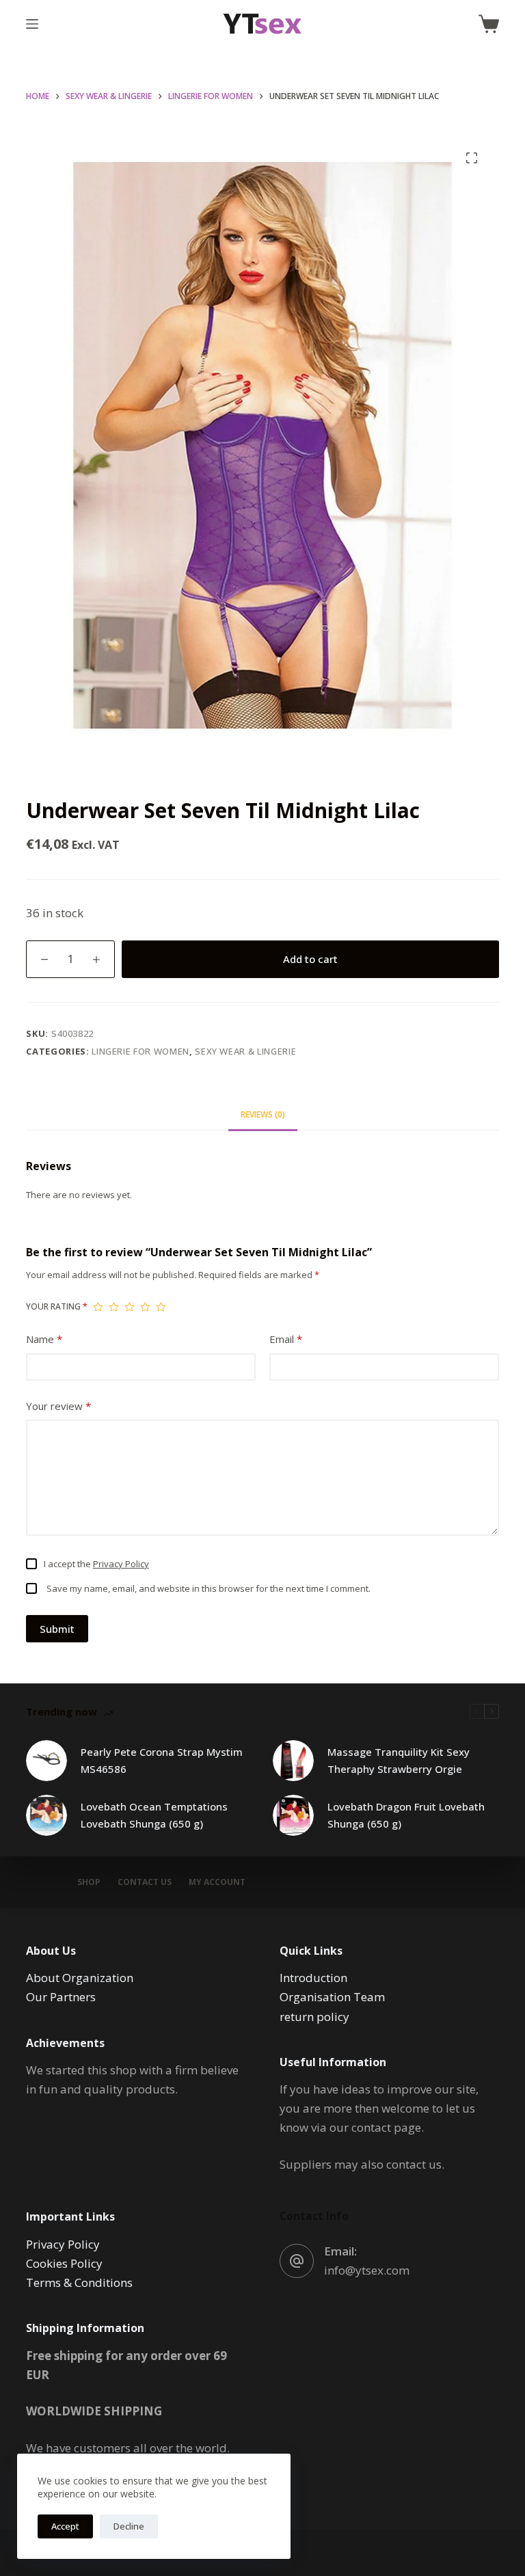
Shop (89, 1882)
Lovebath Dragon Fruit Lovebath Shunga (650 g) (406, 1815)
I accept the (96, 1564)
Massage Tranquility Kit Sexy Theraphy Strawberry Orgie (399, 1760)
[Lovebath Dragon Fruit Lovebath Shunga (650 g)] (293, 1815)
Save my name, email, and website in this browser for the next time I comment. (208, 1588)
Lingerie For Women (140, 1051)
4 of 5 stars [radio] (145, 1307)
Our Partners (61, 1997)
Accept (65, 2526)
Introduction (313, 1978)
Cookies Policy (64, 2263)
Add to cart (310, 959)
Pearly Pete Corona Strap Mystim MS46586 (162, 1760)
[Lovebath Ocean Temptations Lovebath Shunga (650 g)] (46, 1815)
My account (217, 1882)
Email (286, 1339)
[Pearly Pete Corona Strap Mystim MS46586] (46, 1761)
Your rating (57, 1306)
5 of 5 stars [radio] (161, 1307)
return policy (314, 2017)
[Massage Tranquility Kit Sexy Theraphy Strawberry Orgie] (293, 1761)
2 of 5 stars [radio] (114, 1307)
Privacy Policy (121, 1564)
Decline (129, 2526)
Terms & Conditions (79, 2282)
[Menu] (32, 24)
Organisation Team (332, 1997)
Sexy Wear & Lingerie (245, 1051)
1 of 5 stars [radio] (98, 1307)
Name (44, 1339)
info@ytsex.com (367, 2270)
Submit (57, 1629)
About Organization (80, 1978)
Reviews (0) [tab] (263, 1114)
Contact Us (145, 1882)
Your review (58, 1406)
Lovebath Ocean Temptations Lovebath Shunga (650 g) (154, 1815)
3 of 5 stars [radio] (130, 1307)
